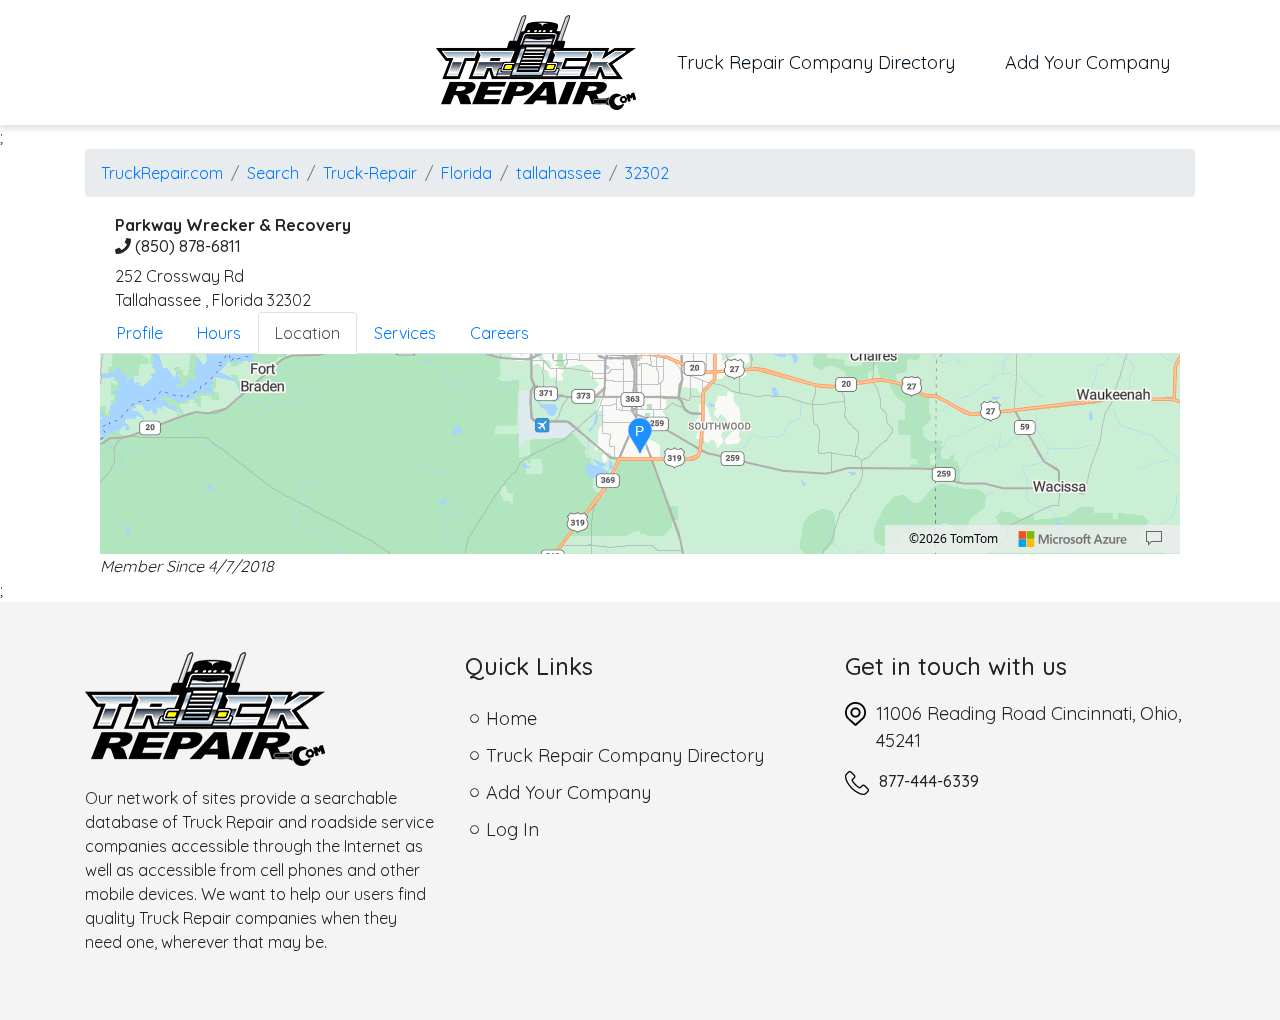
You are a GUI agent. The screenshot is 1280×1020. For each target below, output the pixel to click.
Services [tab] (405, 333)
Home (511, 718)
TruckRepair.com (162, 173)
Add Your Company (1087, 62)
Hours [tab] (219, 333)
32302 (647, 173)
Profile (140, 333)
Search (273, 173)
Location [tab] (307, 333)
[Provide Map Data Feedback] (1154, 539)
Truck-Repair (370, 173)
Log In (512, 829)
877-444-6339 (929, 781)
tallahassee (558, 173)
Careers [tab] (499, 333)
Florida (466, 173)
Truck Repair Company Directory (828, 62)
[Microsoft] (1073, 539)
